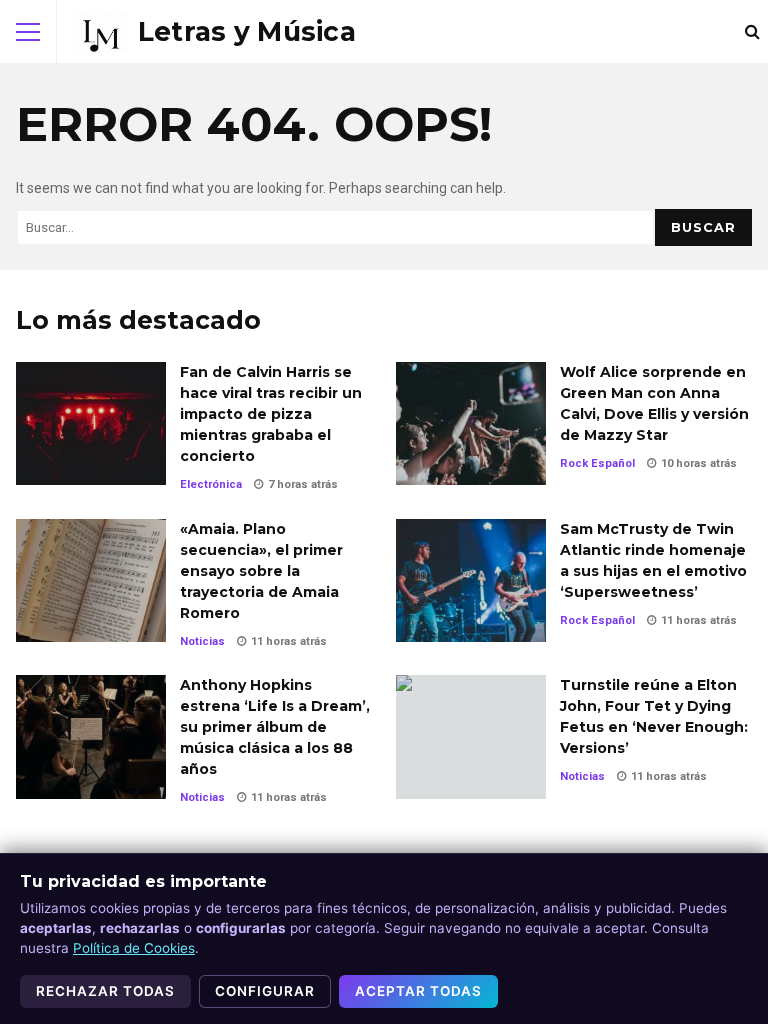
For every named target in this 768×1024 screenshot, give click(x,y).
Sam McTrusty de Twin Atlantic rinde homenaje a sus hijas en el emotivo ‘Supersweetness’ (471, 580)
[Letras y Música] (214, 32)
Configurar (265, 991)
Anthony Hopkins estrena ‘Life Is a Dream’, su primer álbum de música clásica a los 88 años (91, 736)
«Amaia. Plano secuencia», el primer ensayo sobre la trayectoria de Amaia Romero (91, 580)
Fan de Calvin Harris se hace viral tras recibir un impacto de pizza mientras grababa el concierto (91, 423)
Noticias (202, 641)
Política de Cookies (134, 948)
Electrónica (211, 484)
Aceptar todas (418, 991)
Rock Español (597, 463)
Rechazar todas (105, 991)
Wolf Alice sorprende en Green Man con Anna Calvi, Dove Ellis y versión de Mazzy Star (471, 423)
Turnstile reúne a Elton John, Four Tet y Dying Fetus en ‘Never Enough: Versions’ (471, 736)
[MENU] (28, 32)
